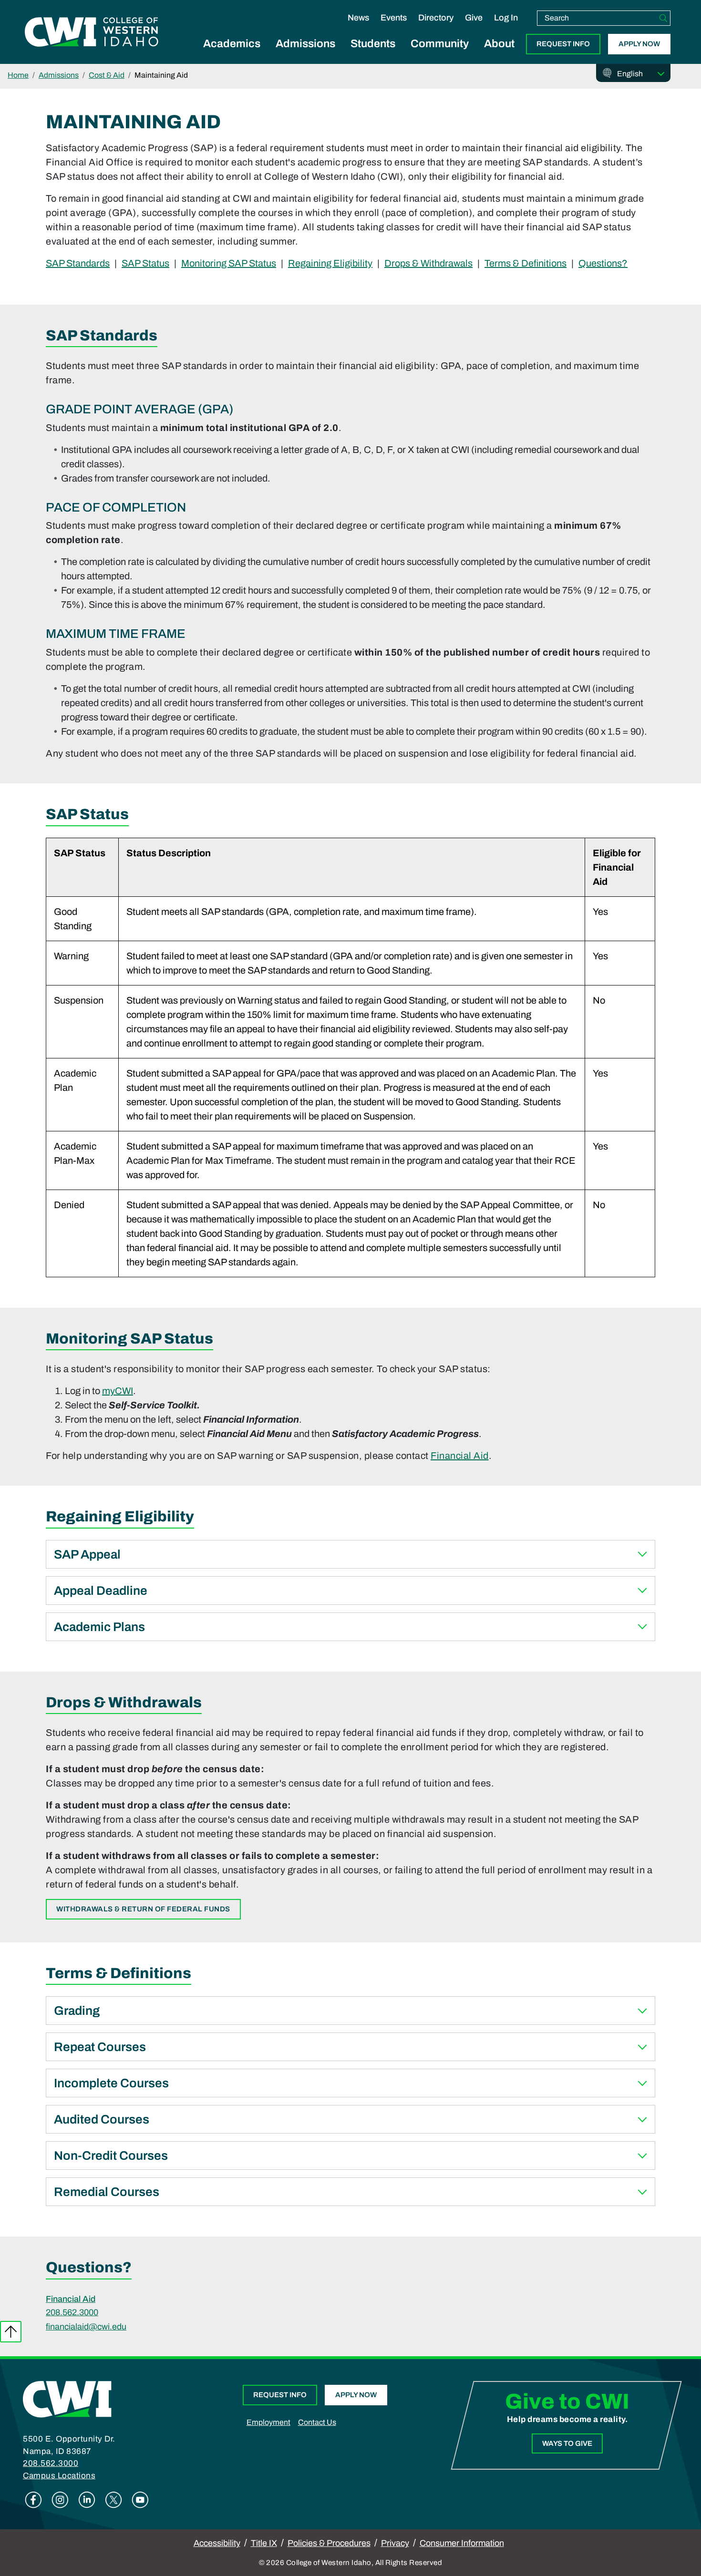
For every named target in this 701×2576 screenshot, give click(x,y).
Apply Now (639, 44)
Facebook (33, 2500)
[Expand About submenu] (499, 54)
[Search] (663, 18)
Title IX (264, 2543)
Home (18, 75)
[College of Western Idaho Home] (92, 32)
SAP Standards (78, 263)
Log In (506, 18)
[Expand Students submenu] (373, 54)
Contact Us (317, 2422)
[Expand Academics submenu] (232, 54)
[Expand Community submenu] (440, 54)
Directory (436, 18)
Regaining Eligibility (330, 263)
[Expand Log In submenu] (506, 28)
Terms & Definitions (526, 263)
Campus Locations (59, 2476)
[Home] (67, 2399)
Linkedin (87, 2500)
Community (440, 44)
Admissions (305, 44)
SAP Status (145, 263)
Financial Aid (460, 1456)
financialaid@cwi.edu (86, 2327)
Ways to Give (567, 2443)
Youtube (140, 2500)
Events (394, 18)
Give (474, 18)
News (358, 18)
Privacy (395, 2543)
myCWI (118, 1391)
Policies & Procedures (329, 2543)
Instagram (60, 2500)
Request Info (563, 44)
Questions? (603, 263)
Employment (268, 2422)
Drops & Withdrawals (428, 263)
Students (373, 44)
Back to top (11, 2332)
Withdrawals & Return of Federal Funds (143, 1909)
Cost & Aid (107, 75)
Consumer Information (462, 2543)
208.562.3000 (72, 2312)
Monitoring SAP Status (229, 263)
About (499, 44)
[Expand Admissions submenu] (306, 54)
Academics (232, 44)
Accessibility (217, 2543)
